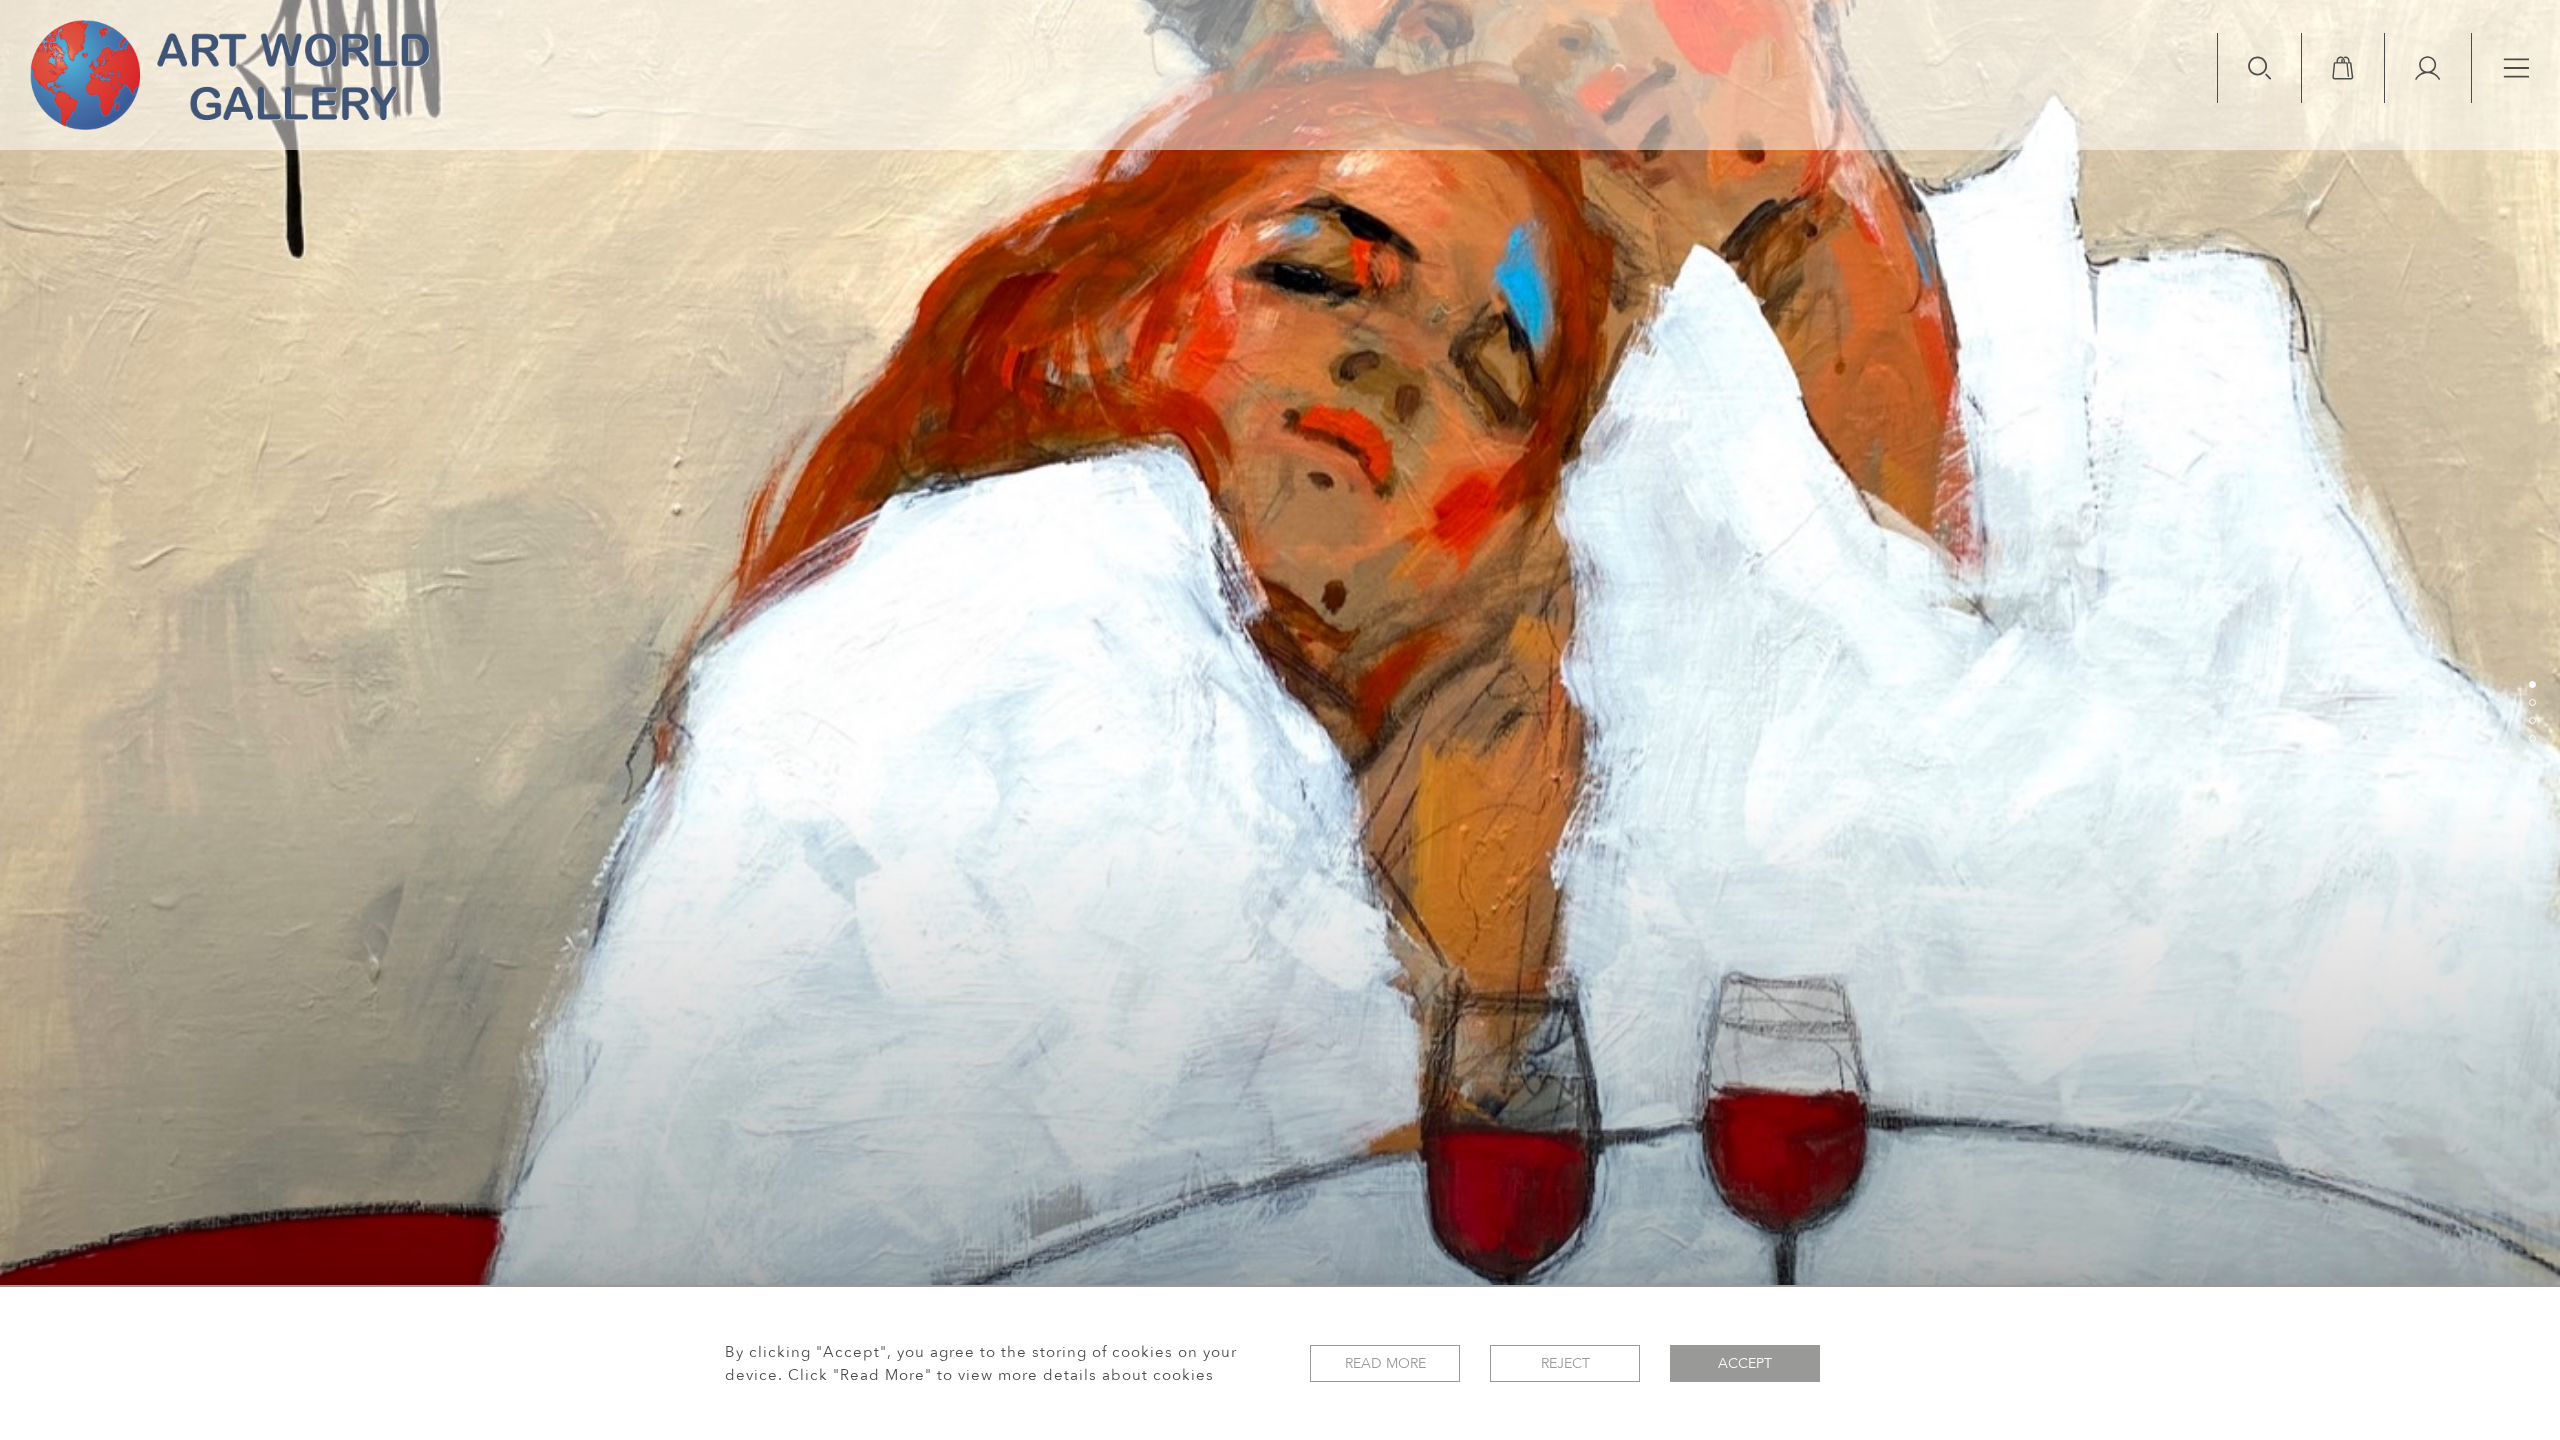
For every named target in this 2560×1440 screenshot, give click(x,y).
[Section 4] (2532, 738)
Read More (1385, 1363)
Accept (1745, 1363)
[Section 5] (2532, 756)
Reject (1565, 1363)
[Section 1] (2532, 684)
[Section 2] (2532, 702)
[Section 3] (2532, 720)
